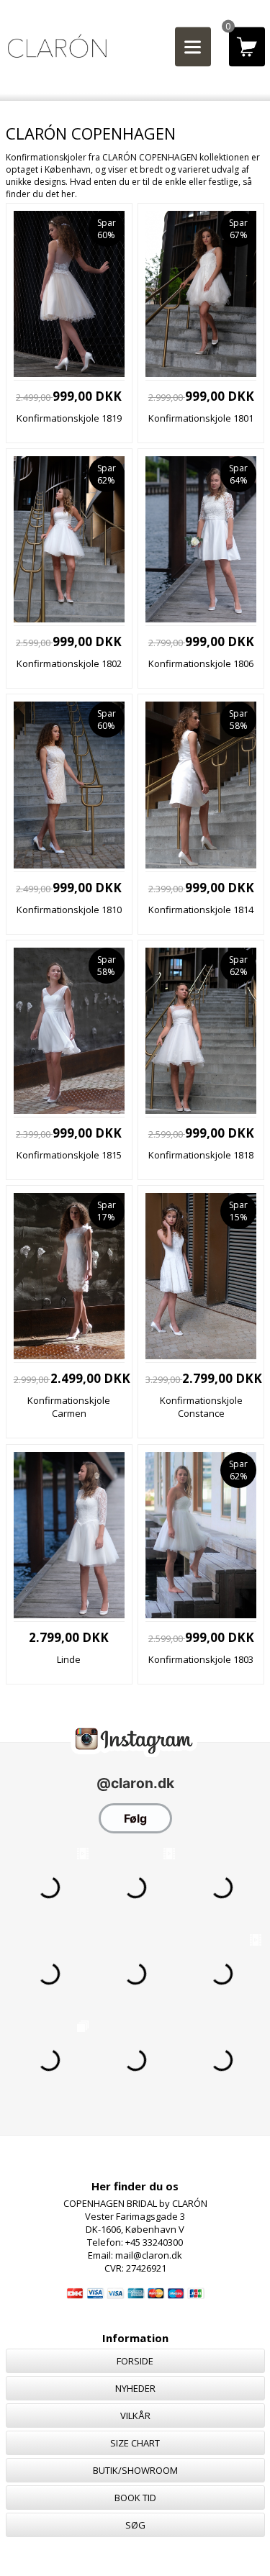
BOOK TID (135, 2498)
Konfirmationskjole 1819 (69, 418)
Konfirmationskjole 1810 (69, 910)
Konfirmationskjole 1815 (69, 1155)
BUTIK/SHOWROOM (135, 2470)
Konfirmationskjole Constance (201, 1407)
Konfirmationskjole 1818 (201, 1155)
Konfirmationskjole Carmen (69, 1407)
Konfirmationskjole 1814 (201, 910)
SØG (135, 2525)
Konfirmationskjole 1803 (201, 1659)
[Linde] (69, 1615)
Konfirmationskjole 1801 (201, 418)
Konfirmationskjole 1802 (69, 663)
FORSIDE (135, 2361)
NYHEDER (135, 2388)
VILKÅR (135, 2416)
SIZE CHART (135, 2443)
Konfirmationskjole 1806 (201, 663)
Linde (69, 1659)
